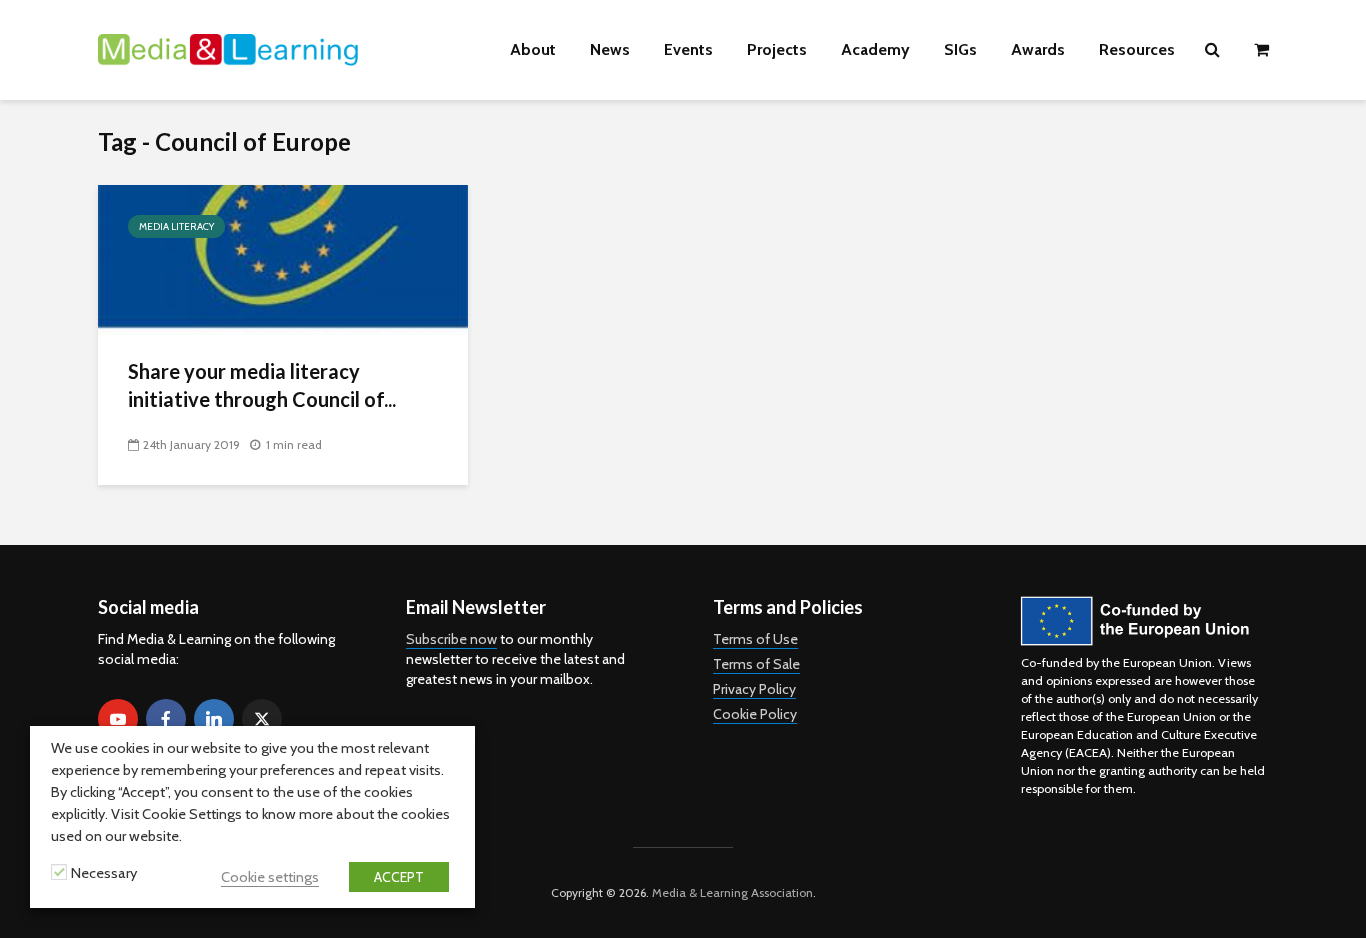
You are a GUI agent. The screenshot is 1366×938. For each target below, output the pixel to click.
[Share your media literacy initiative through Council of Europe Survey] (283, 258)
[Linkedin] (214, 719)
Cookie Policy (755, 714)
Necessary (104, 873)
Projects (777, 49)
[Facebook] (166, 719)
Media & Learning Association (732, 892)
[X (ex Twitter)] (262, 719)
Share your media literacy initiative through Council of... (262, 384)
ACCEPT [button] (399, 877)
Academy (875, 49)
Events (688, 49)
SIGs (960, 49)
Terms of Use (755, 639)
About (533, 49)
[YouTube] (118, 719)
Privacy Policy (754, 689)
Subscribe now (451, 639)
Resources (1137, 49)
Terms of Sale (756, 664)
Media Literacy (176, 226)
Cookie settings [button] (270, 877)
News (610, 49)
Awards (1038, 49)
